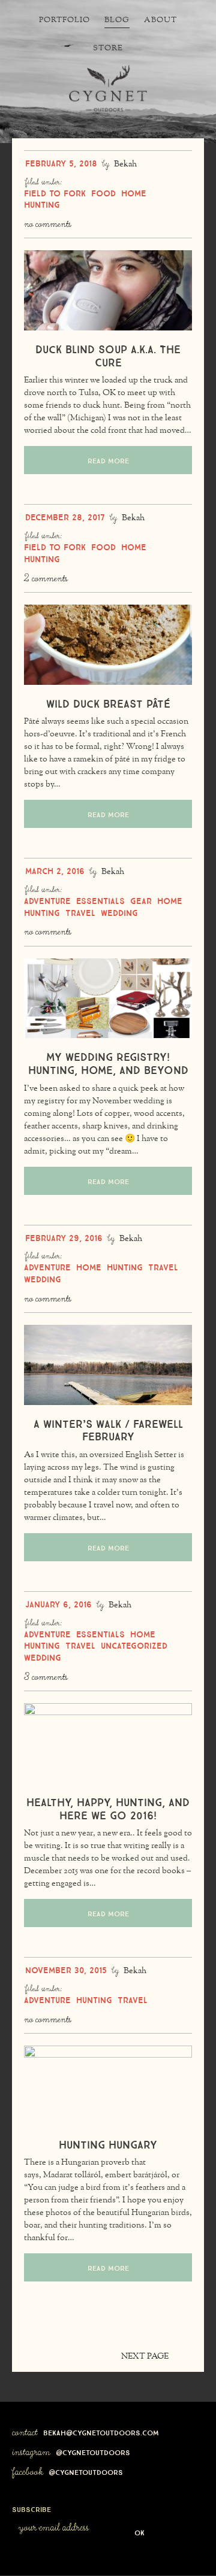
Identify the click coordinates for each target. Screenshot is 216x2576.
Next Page (146, 2357)
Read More (108, 460)
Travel (80, 912)
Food (103, 192)
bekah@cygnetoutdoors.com (101, 2432)
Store (108, 48)
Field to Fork (55, 192)
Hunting (42, 204)
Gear (141, 900)
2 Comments (46, 579)
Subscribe (31, 2508)
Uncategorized (134, 1644)
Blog (117, 20)
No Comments (48, 224)
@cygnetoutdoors (93, 2451)
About (160, 20)
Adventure (47, 900)
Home (134, 192)
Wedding (119, 912)
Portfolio (64, 20)
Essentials (100, 900)
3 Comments (46, 1677)
